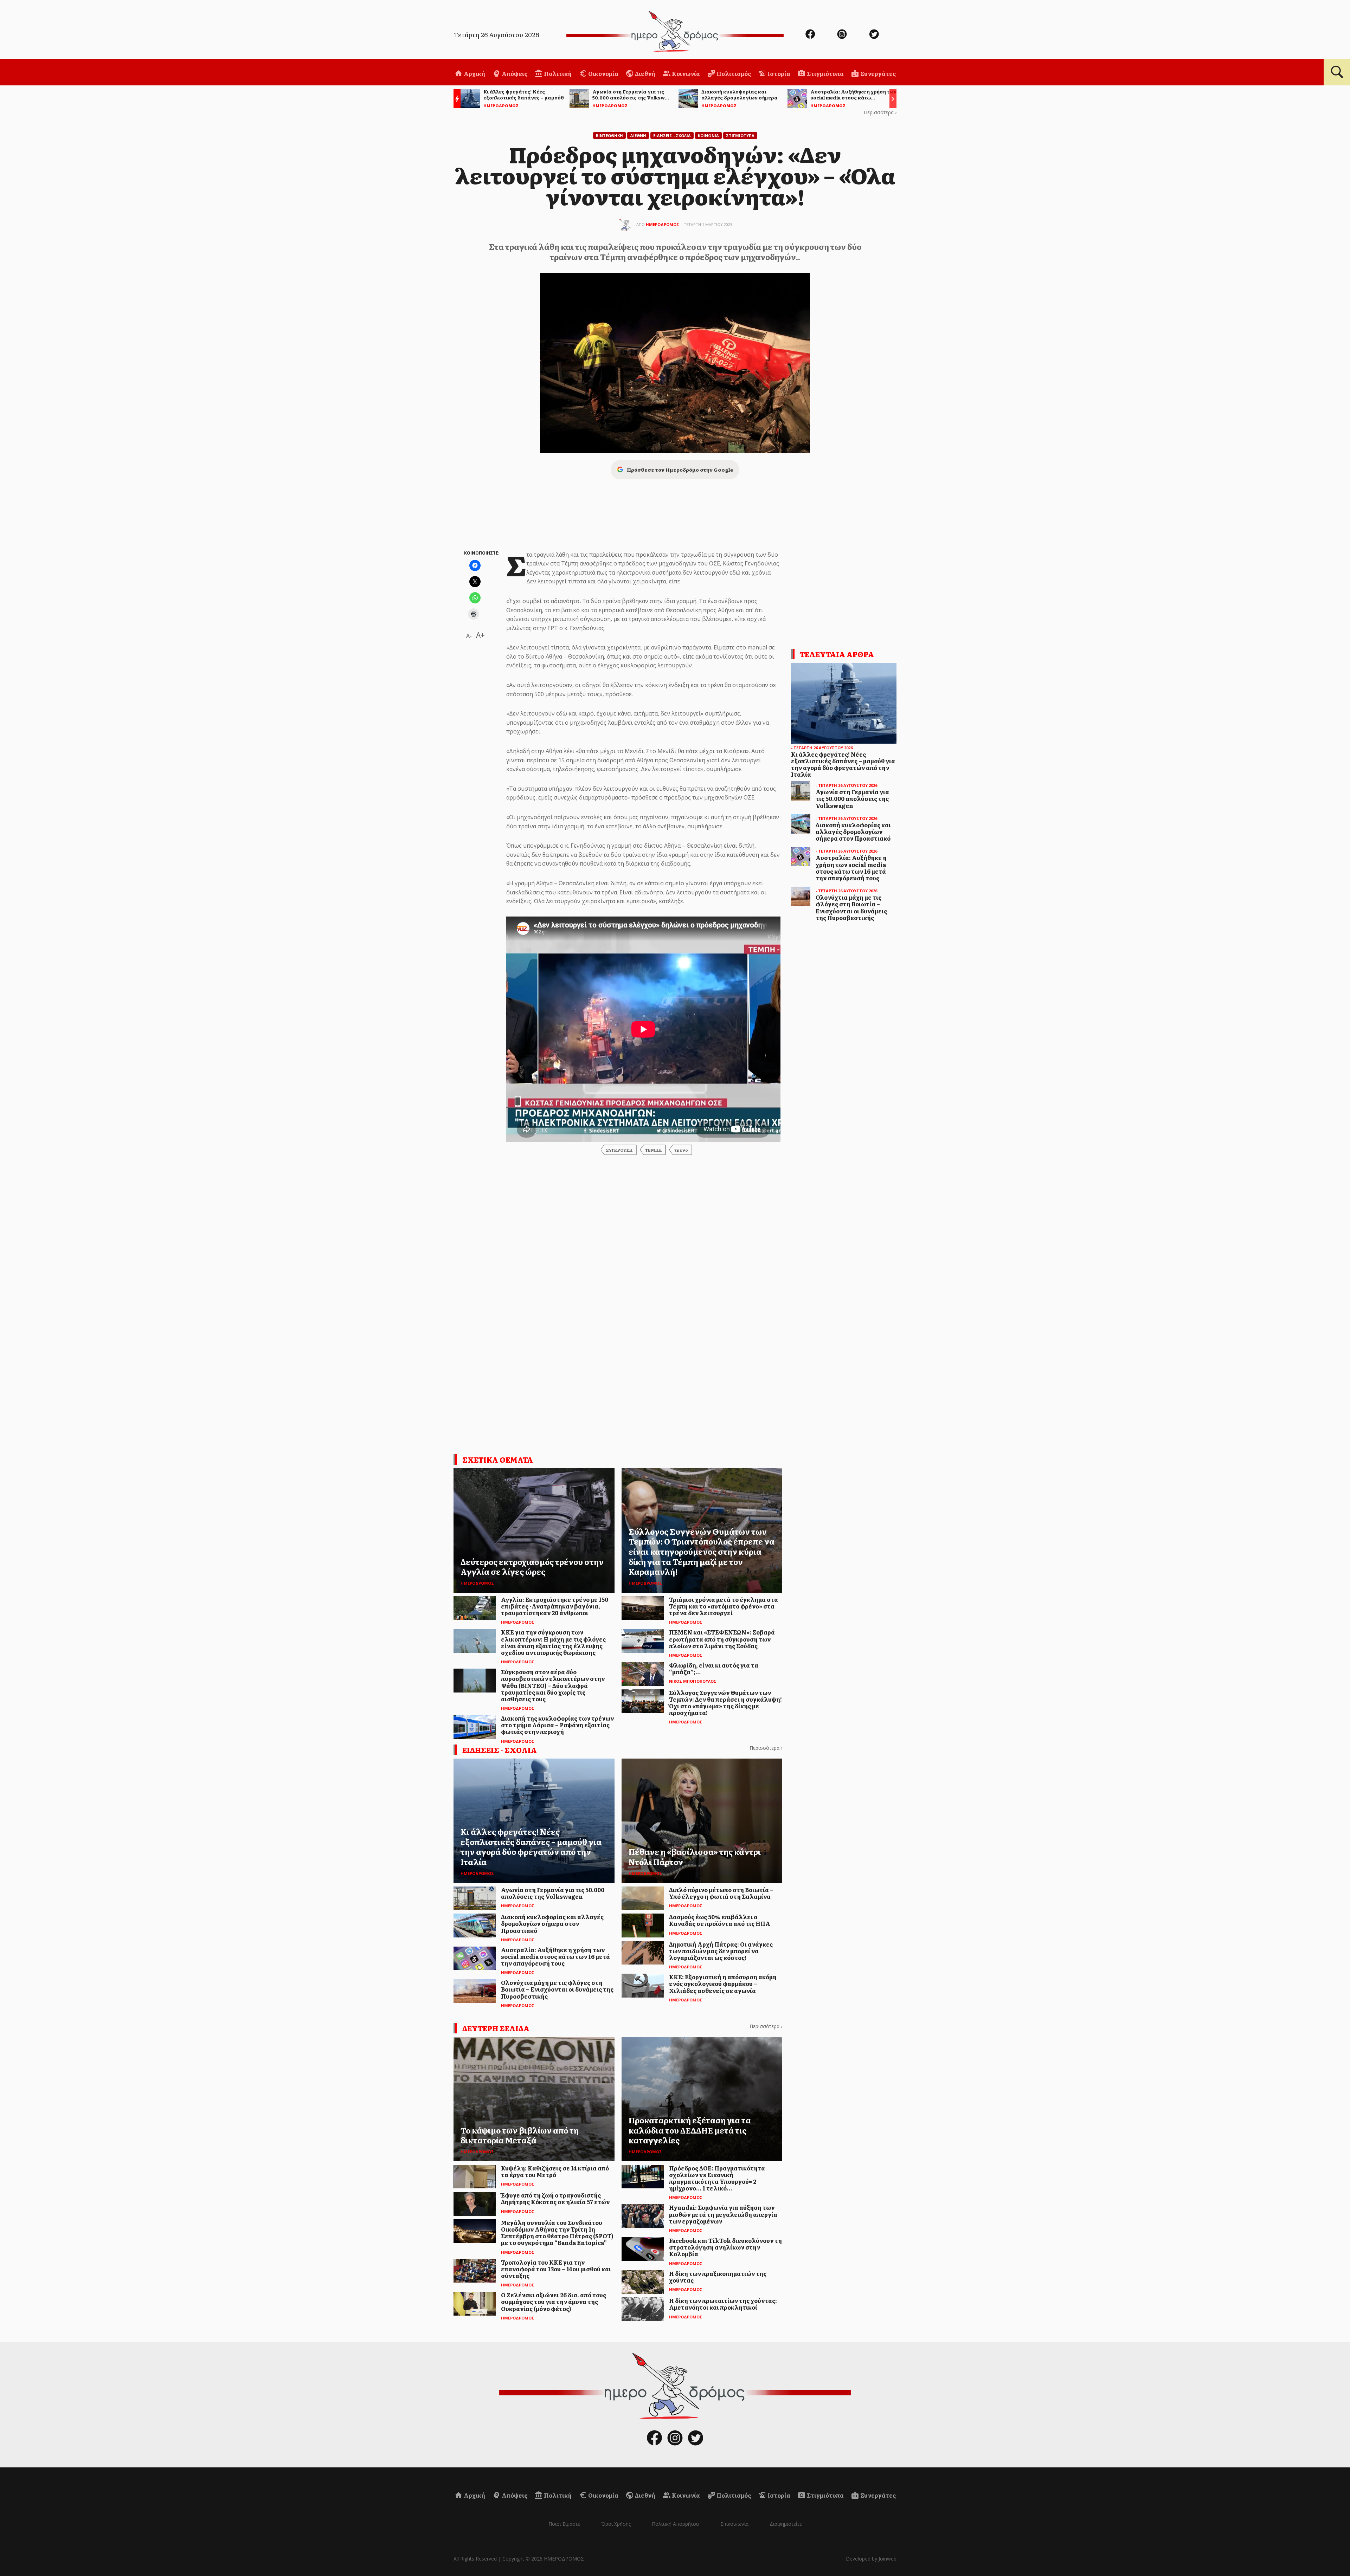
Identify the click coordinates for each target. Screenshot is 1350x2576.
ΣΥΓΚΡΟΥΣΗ (619, 1150)
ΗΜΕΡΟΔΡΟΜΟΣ (663, 224)
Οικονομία (603, 73)
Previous (455, 100)
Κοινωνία (685, 73)
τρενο (681, 1150)
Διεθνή (645, 73)
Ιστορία (778, 73)
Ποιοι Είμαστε (564, 2524)
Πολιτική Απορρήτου (676, 2524)
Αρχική (474, 73)
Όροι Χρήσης (616, 2524)
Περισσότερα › (880, 112)
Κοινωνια (708, 135)
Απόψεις (514, 73)
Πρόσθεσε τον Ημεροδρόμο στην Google (680, 470)
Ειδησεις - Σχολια (672, 135)
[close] (1282, 29)
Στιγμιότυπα (825, 73)
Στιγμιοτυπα (740, 135)
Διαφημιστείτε (786, 2524)
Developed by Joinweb (871, 2559)
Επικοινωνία (734, 2524)
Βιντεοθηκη (609, 135)
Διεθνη (638, 135)
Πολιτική (557, 73)
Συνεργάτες (877, 73)
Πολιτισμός (733, 73)
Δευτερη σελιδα (496, 2028)
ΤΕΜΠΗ (653, 1150)
